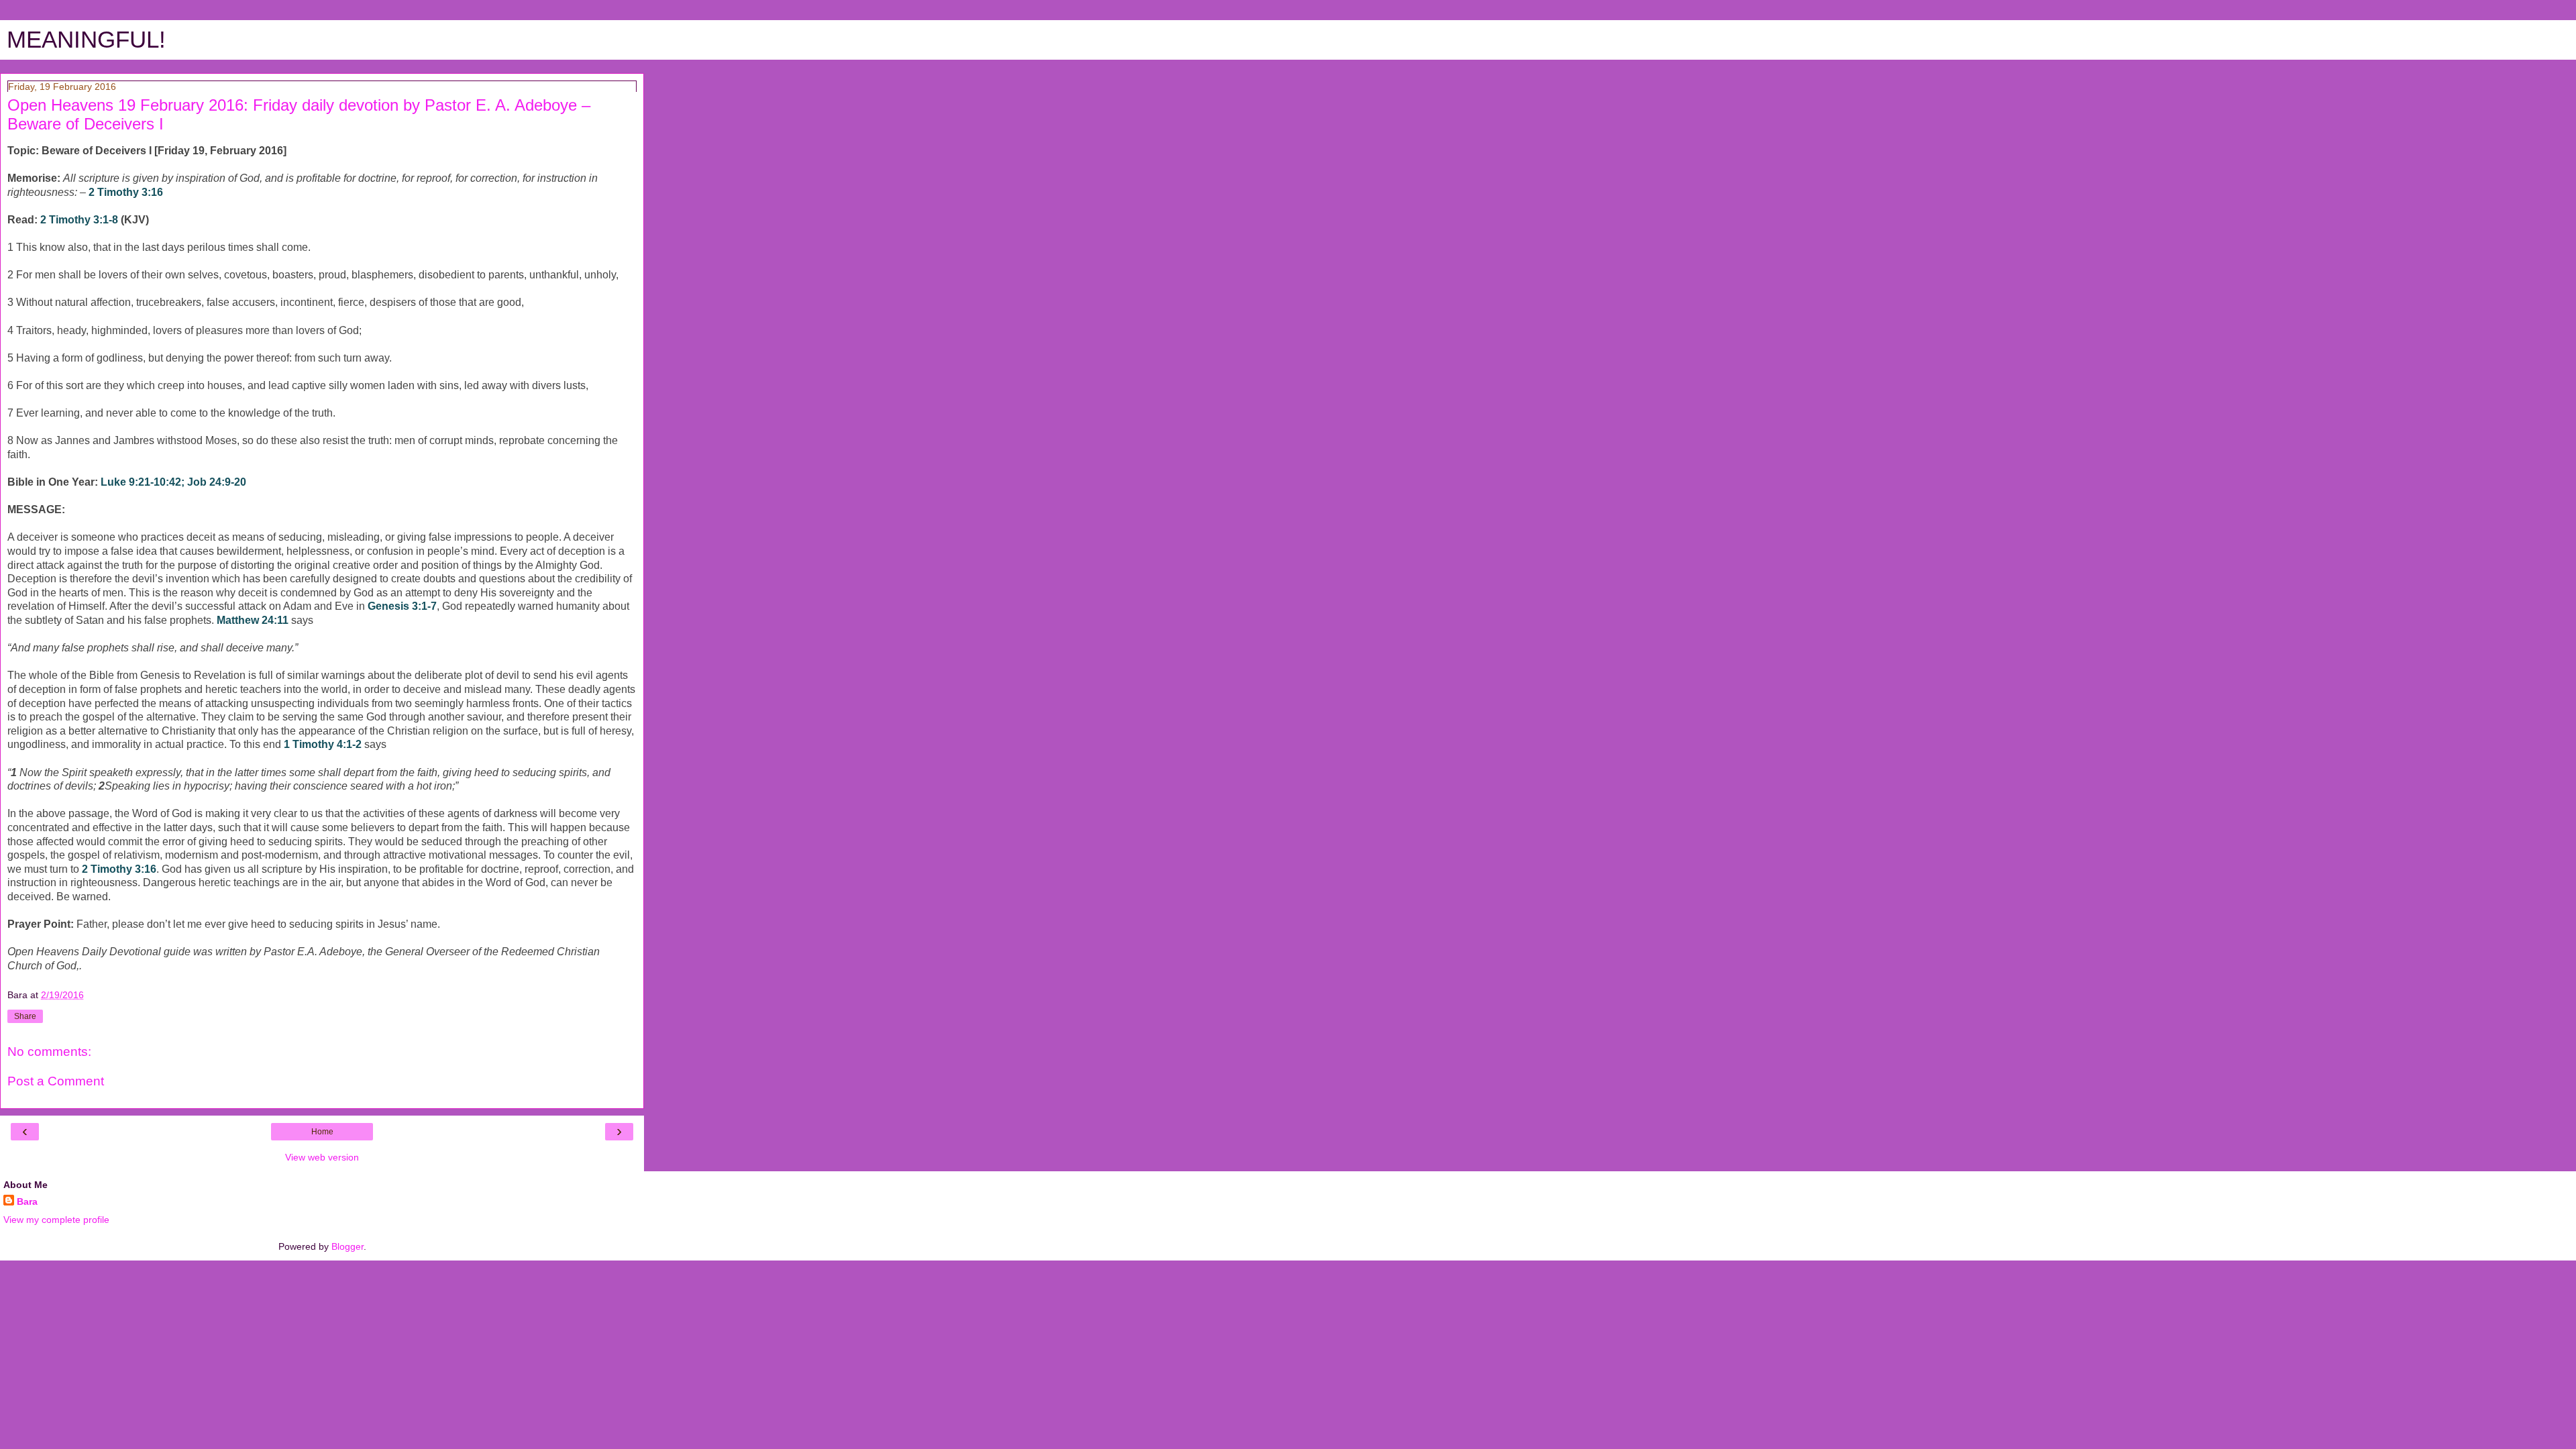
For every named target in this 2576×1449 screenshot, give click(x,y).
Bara (27, 1201)
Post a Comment (56, 1081)
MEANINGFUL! (86, 40)
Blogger (347, 1246)
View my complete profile (56, 1220)
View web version (322, 1157)
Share (25, 1016)
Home (322, 1132)
